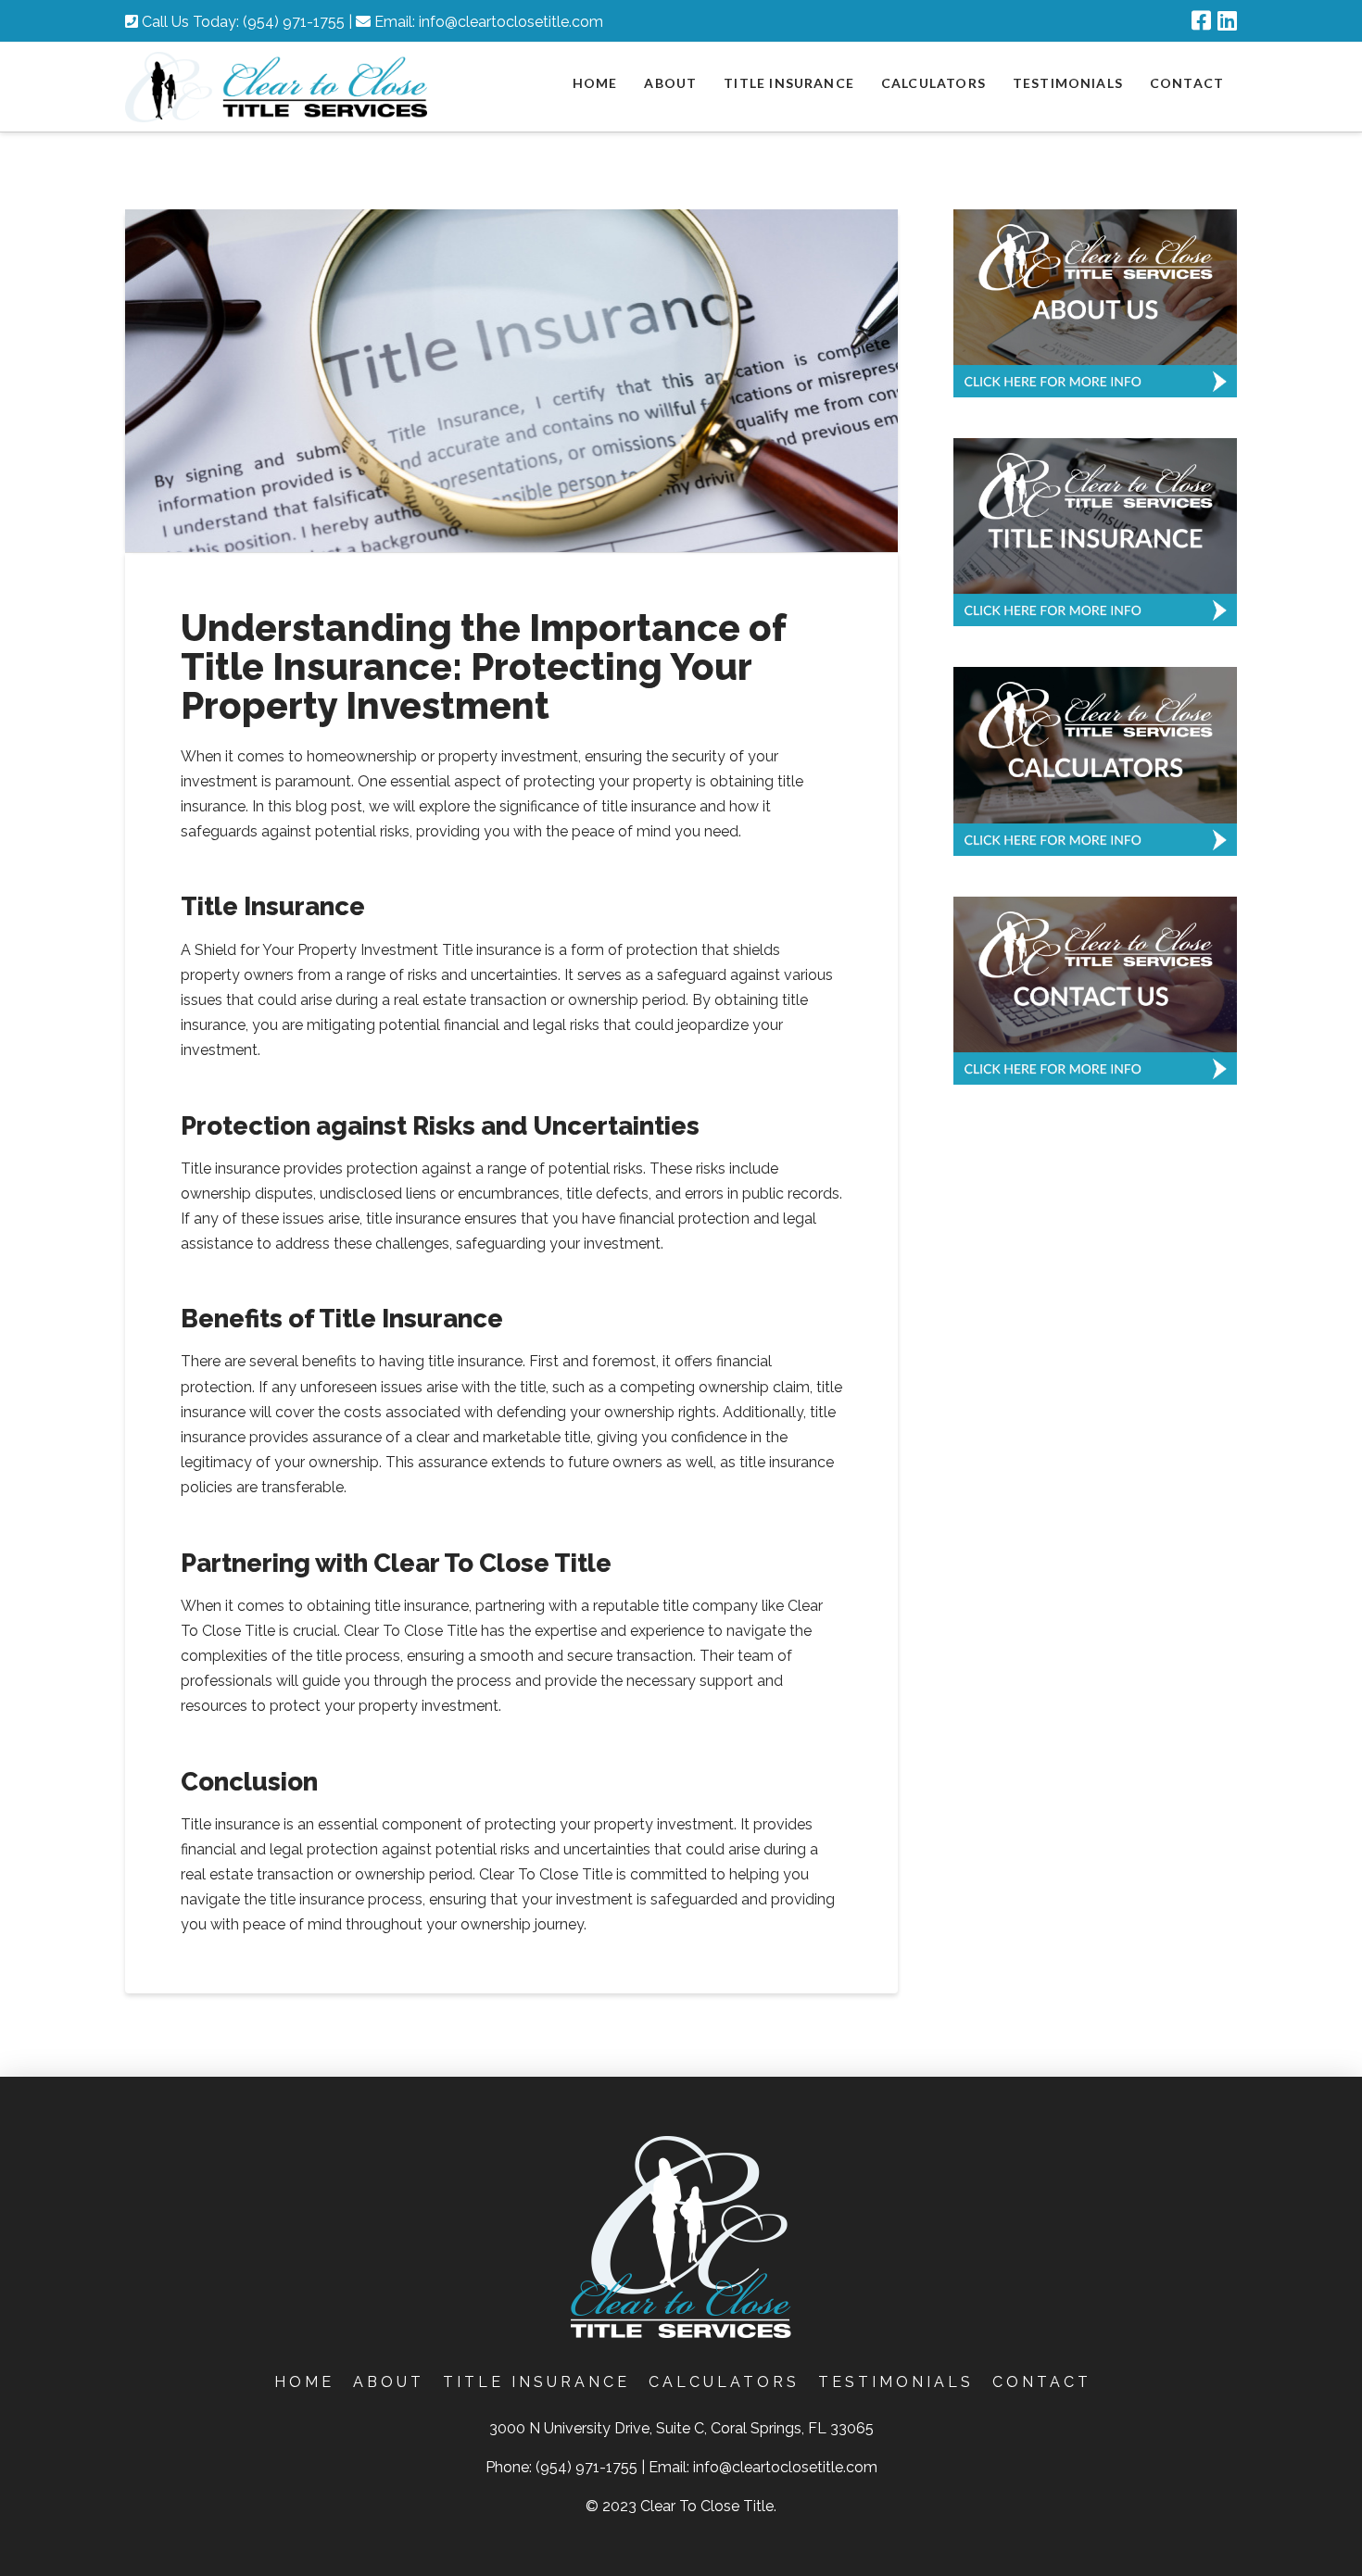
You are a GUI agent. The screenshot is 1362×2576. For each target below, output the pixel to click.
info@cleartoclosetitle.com (511, 22)
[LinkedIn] (1227, 20)
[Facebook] (1201, 20)
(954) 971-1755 (294, 22)
